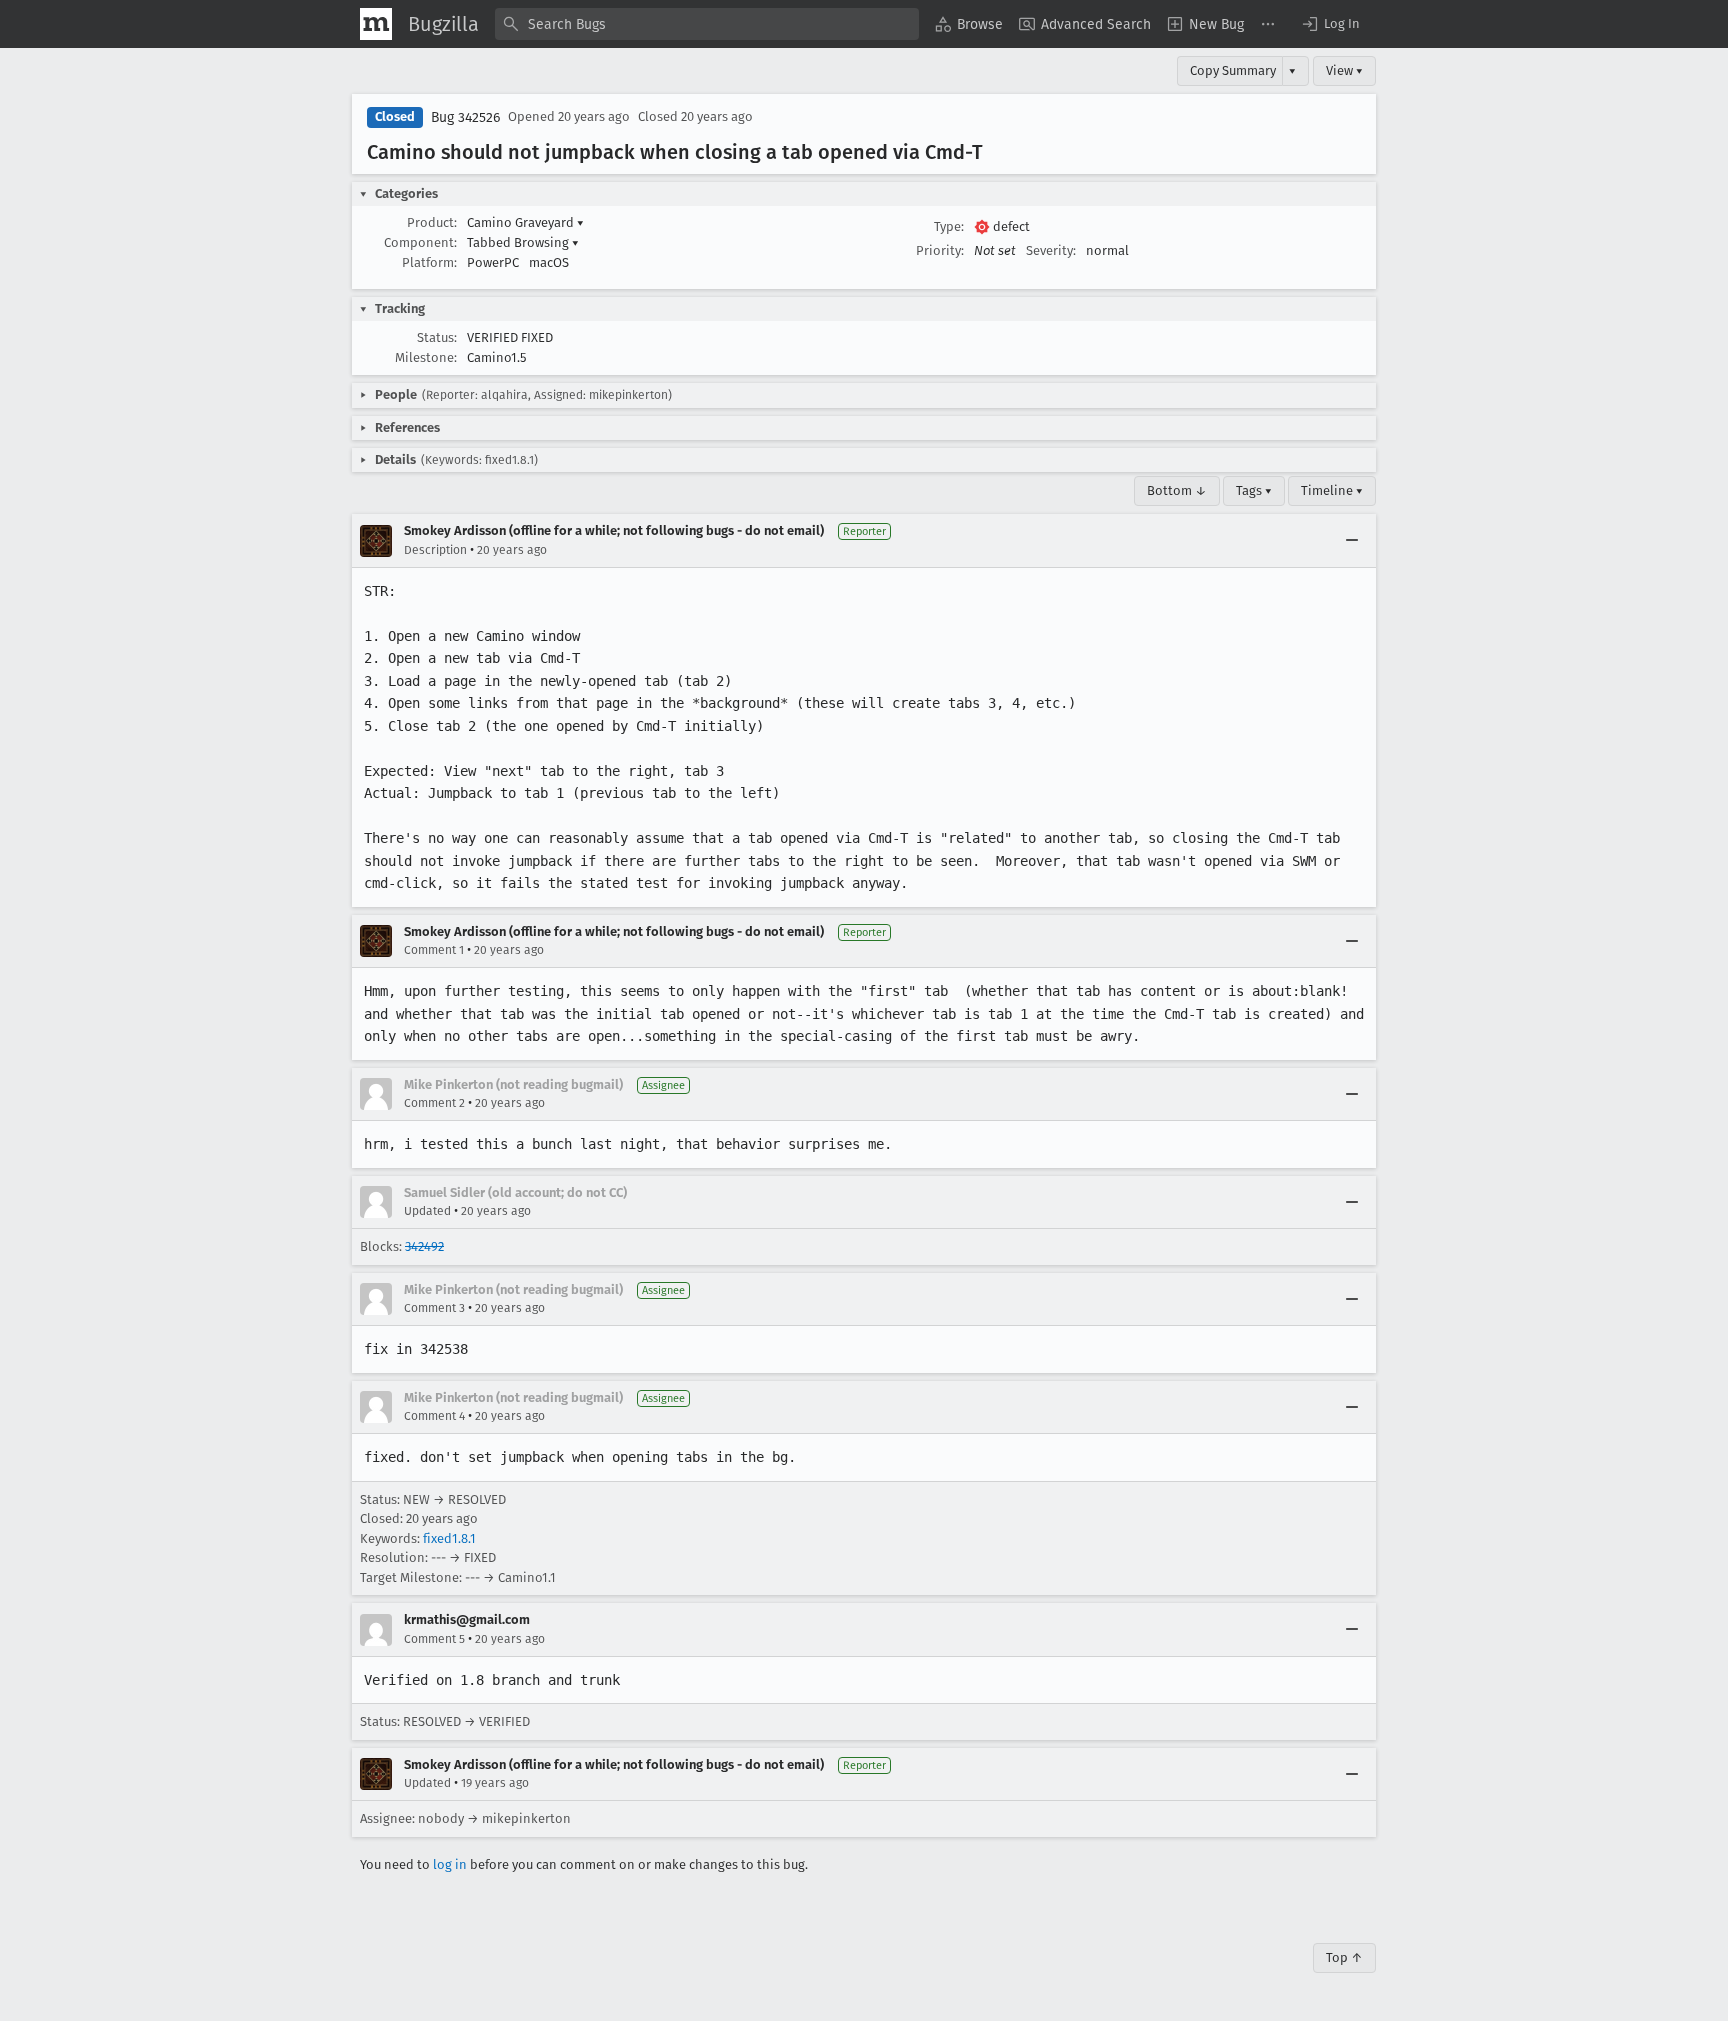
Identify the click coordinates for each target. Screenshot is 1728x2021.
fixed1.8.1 (449, 1538)
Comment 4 (434, 1416)
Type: (949, 226)
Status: (437, 337)
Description (435, 550)
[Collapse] (1352, 541)
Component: (420, 242)
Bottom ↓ (1177, 490)
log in (450, 1864)
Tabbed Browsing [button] (523, 242)
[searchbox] (707, 24)
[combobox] (707, 24)
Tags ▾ (1254, 490)
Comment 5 (434, 1639)
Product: (432, 222)
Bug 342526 (465, 117)
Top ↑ (1344, 1957)
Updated (427, 1211)
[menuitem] (969, 24)
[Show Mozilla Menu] (376, 24)
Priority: (940, 250)
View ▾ (1344, 70)
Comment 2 (434, 1103)
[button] (1330, 24)
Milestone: (426, 357)
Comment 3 (434, 1308)
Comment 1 (434, 950)
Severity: (1051, 250)
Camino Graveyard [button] (525, 222)
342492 (424, 1246)
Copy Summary (1233, 70)
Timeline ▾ (1332, 490)
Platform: (429, 262)
